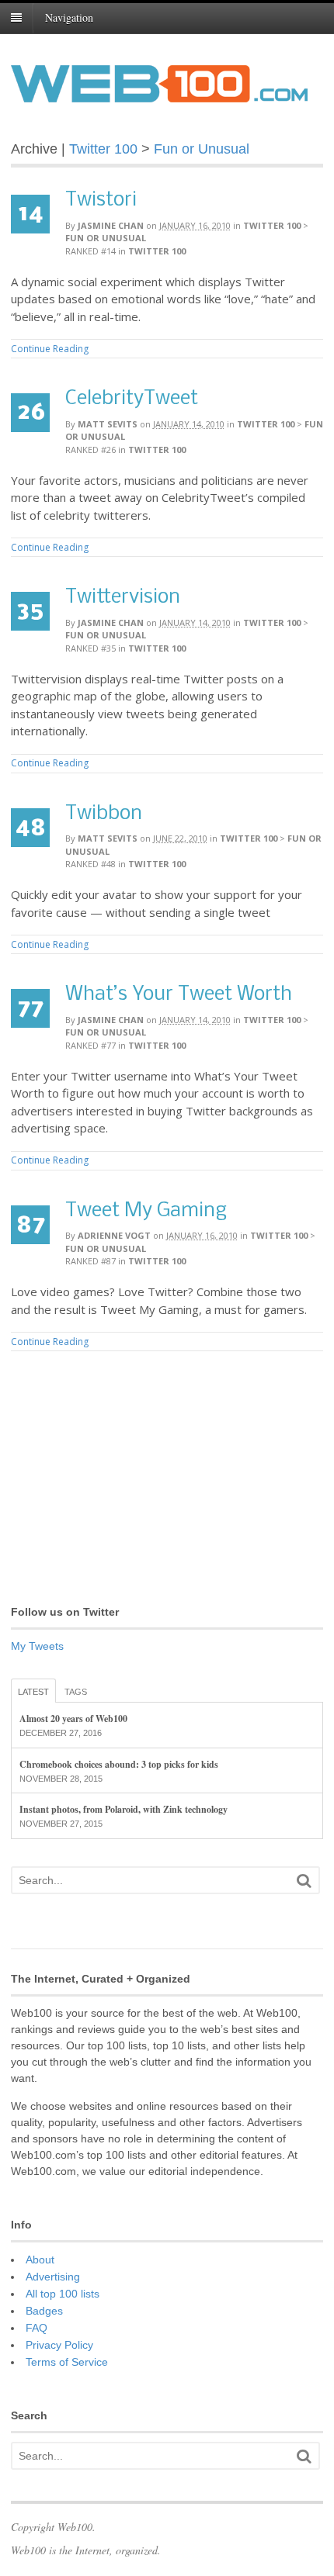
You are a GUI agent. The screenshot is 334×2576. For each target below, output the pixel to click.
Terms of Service (67, 2362)
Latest (33, 1692)
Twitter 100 (103, 149)
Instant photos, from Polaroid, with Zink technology (124, 1809)
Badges (44, 2311)
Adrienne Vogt (114, 1235)
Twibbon (104, 814)
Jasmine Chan (111, 225)
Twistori (101, 201)
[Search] (304, 1881)
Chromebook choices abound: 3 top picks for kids (119, 1764)
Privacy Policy (59, 2345)
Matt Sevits (108, 424)
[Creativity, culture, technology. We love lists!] (159, 94)
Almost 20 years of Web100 (73, 1718)
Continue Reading (50, 349)
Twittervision (123, 598)
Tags (76, 1692)
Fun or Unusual (202, 149)
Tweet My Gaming (146, 1211)
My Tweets (37, 1646)
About (40, 2260)
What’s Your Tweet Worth (179, 995)
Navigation (69, 17)
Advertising (53, 2277)
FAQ (37, 2328)
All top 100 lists (63, 2294)
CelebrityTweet (132, 399)
